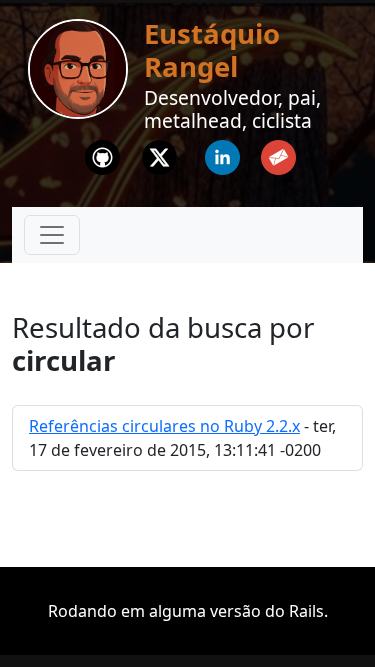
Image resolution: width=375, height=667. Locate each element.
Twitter (159, 152)
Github (102, 152)
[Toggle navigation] (52, 235)
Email (278, 152)
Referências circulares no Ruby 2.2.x (164, 426)
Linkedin (222, 152)
